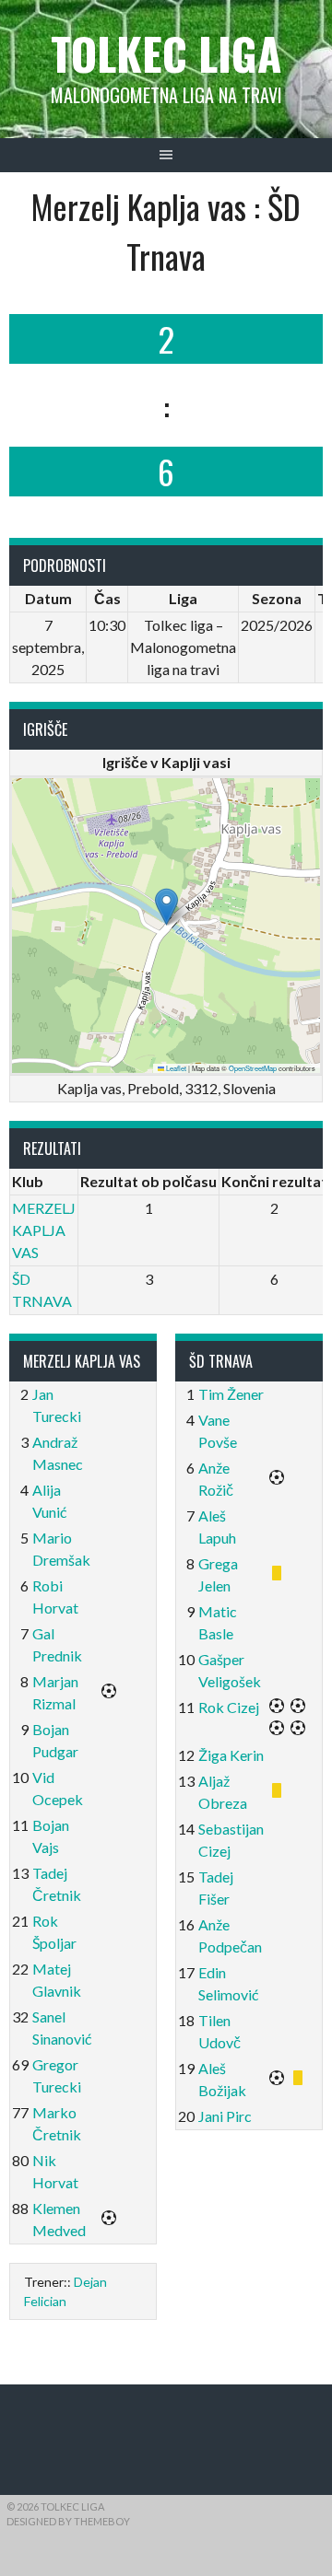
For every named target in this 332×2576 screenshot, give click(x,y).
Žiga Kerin (231, 1755)
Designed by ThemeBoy (68, 2521)
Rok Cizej (229, 1707)
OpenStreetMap (253, 1068)
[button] (166, 907)
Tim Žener (231, 1394)
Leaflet (175, 1068)
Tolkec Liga (166, 53)
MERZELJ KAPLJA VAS (44, 1230)
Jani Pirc (225, 2116)
